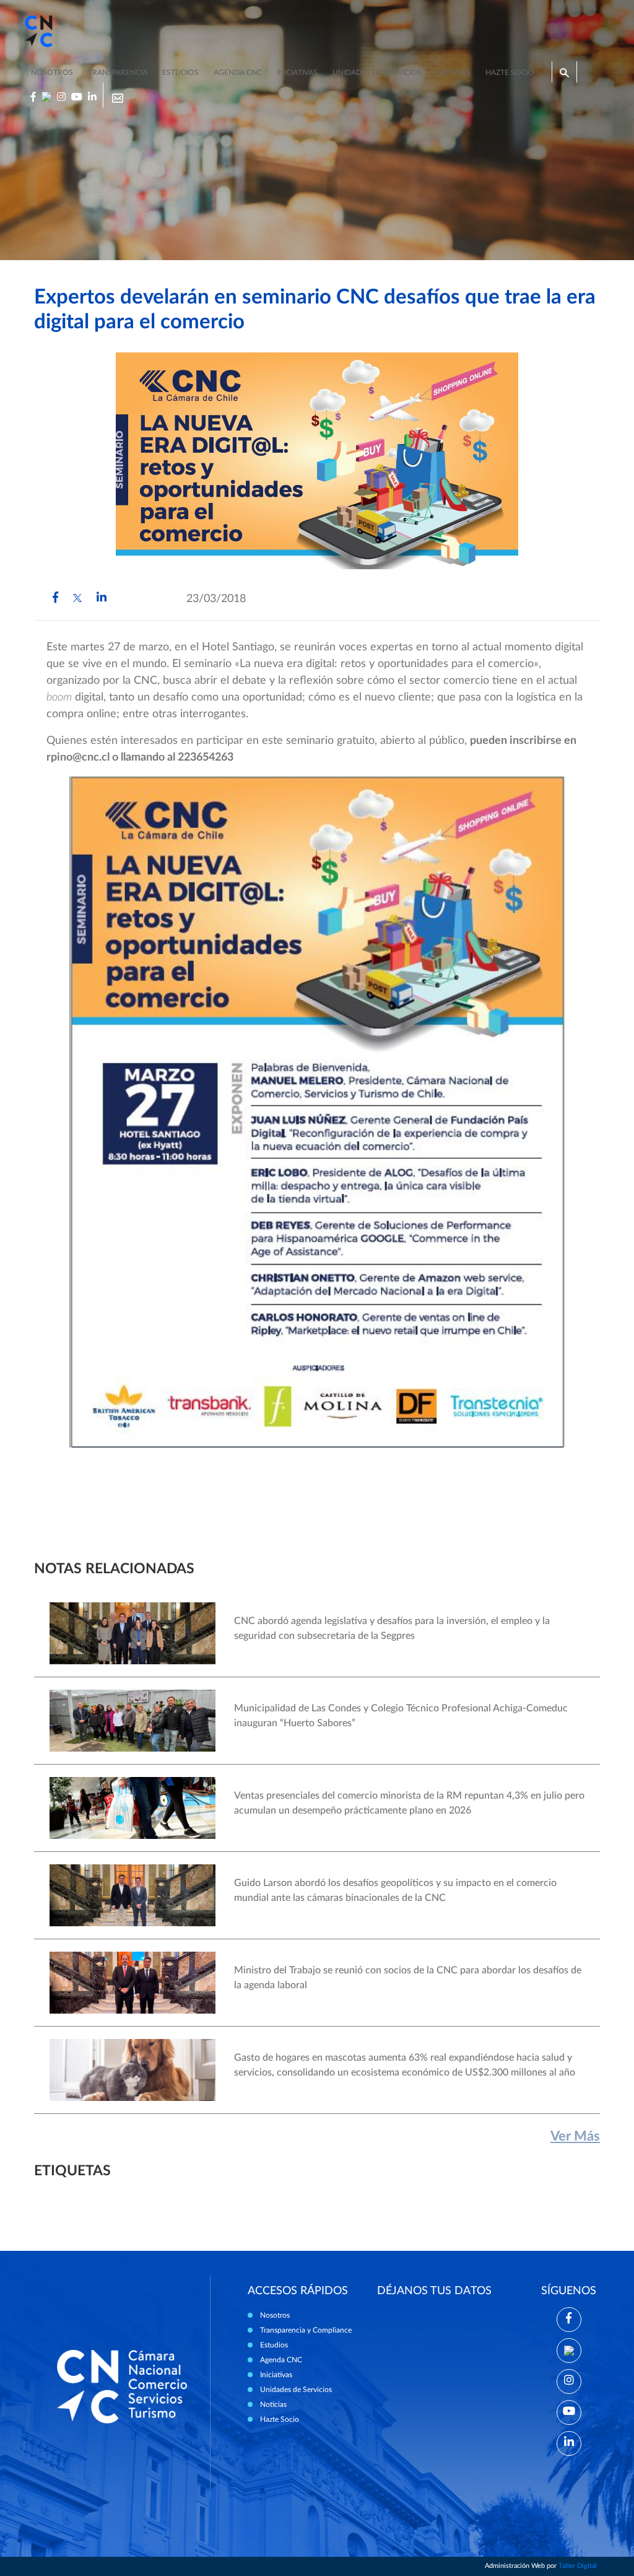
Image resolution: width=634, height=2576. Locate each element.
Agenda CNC (238, 72)
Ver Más (575, 2136)
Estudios (180, 72)
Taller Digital (578, 2566)
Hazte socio (510, 72)
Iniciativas (297, 72)
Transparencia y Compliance (306, 2330)
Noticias (454, 72)
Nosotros (52, 72)
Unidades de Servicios (377, 72)
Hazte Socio (280, 2419)
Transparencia (118, 72)
